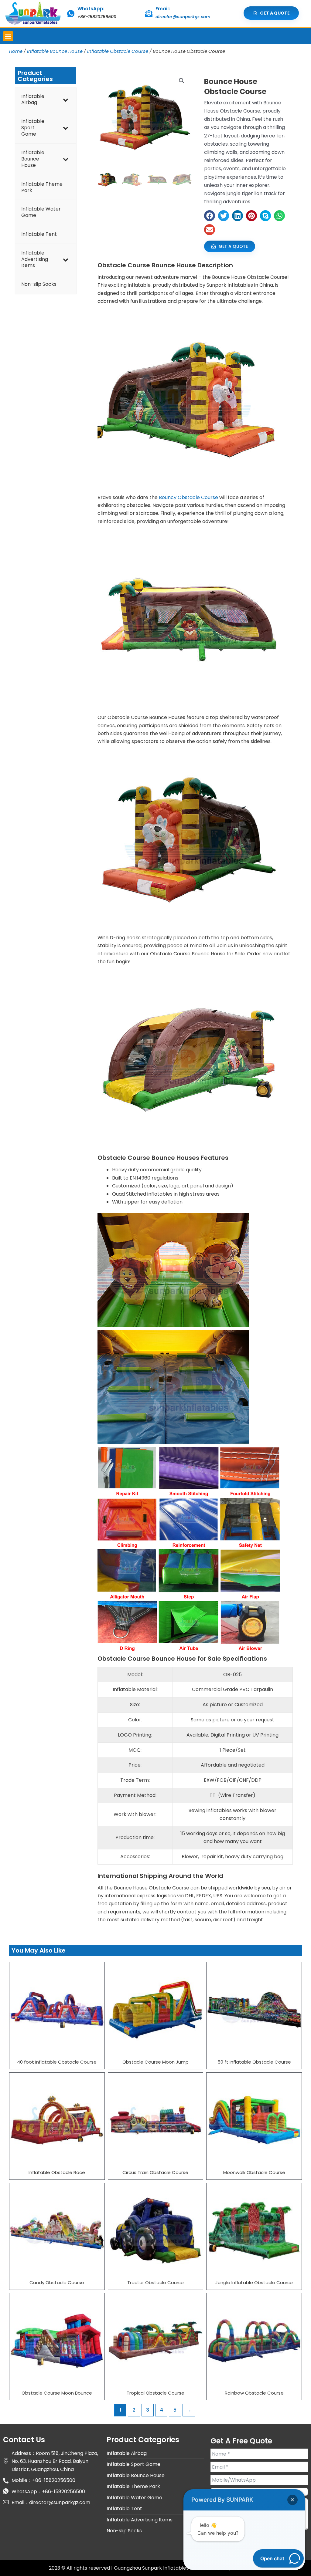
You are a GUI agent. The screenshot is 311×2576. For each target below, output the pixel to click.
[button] (8, 36)
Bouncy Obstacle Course (188, 497)
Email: (163, 9)
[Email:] (149, 14)
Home (16, 51)
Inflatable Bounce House (55, 51)
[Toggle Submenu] (66, 100)
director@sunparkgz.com (183, 17)
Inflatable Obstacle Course (118, 51)
